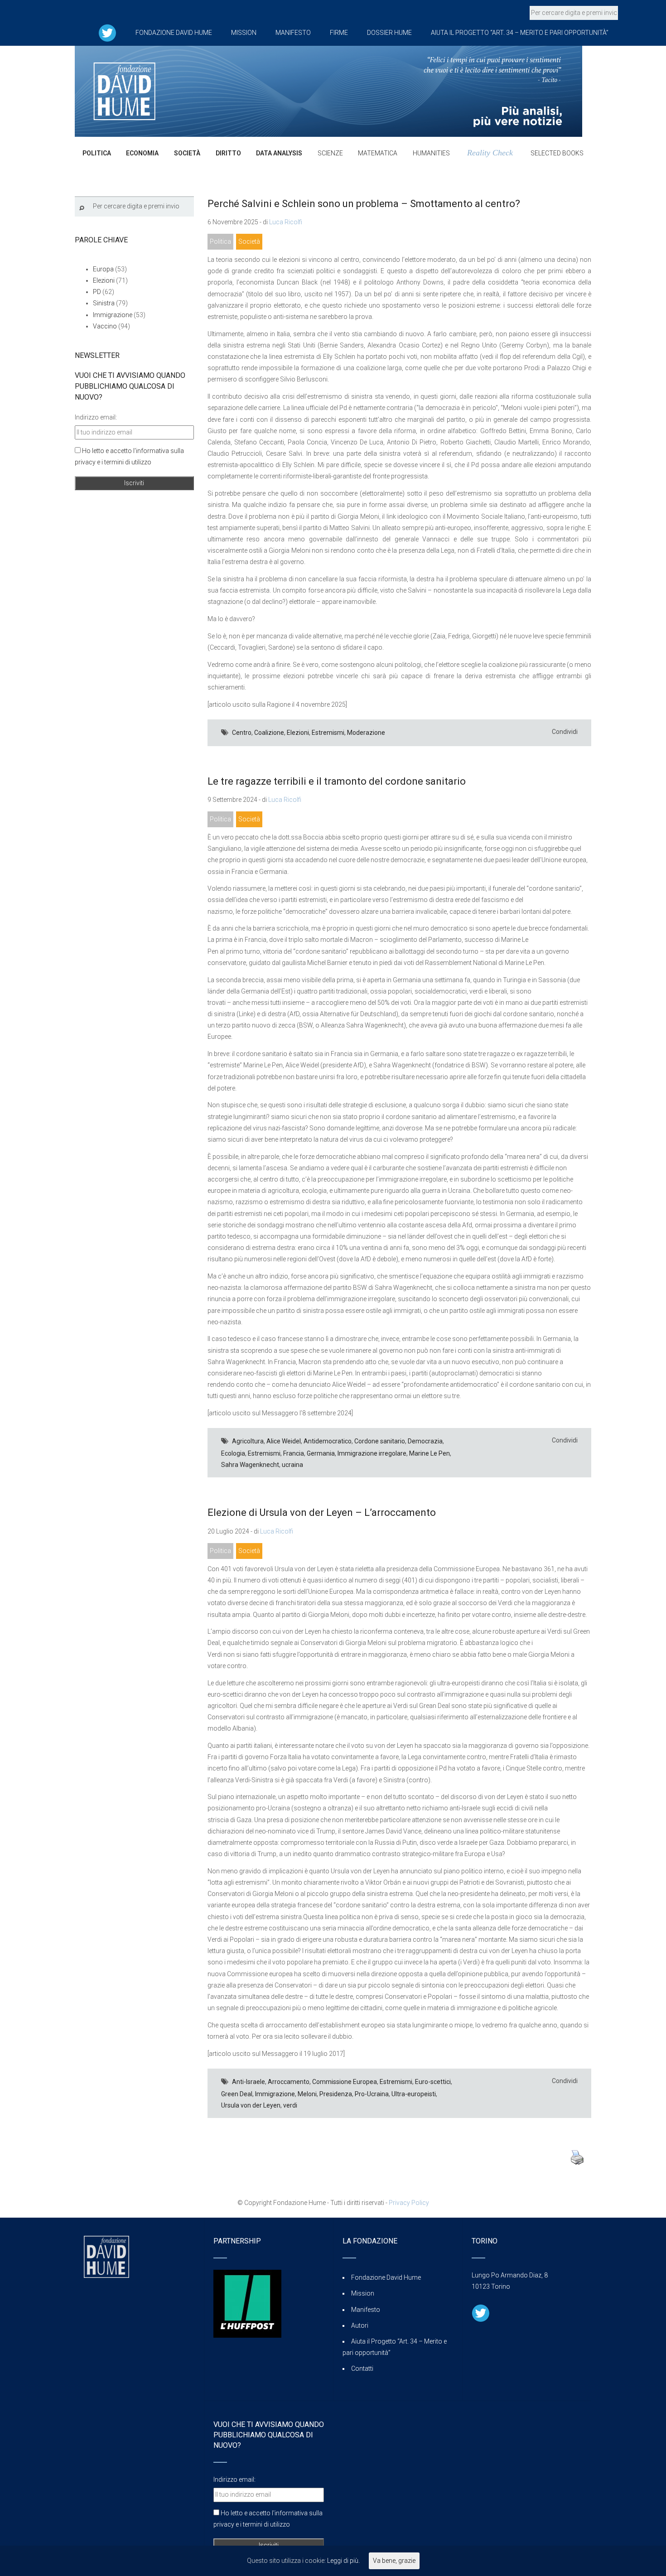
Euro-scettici (433, 2082)
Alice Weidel (284, 1441)
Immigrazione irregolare (372, 1453)
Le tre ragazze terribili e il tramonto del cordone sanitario (337, 781)
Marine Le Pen (430, 1453)
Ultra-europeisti (414, 2094)
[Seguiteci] (107, 33)
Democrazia (425, 1441)
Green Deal (237, 2094)
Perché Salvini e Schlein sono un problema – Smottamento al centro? (364, 204)
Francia (294, 1453)
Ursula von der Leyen (251, 2105)
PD (97, 292)
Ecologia (233, 1453)
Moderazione (366, 733)
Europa (103, 269)
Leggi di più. (343, 2561)
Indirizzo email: (96, 417)
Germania (321, 1453)
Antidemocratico (328, 1441)
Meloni (307, 2094)
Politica (220, 241)
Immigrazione (275, 2094)
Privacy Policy (409, 2203)
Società (249, 241)
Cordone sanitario (380, 1441)
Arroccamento (289, 2082)
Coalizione (269, 733)
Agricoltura (248, 1441)
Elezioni (298, 733)
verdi (290, 2105)
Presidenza (336, 2094)
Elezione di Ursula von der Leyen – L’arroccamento (322, 1512)
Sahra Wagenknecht (250, 1465)
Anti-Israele (249, 2082)
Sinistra (104, 303)
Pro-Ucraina (372, 2094)
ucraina (292, 1465)
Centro (242, 733)
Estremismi (328, 733)
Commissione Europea (345, 2082)
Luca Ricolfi (286, 222)
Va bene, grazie (394, 2561)
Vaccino (105, 326)
